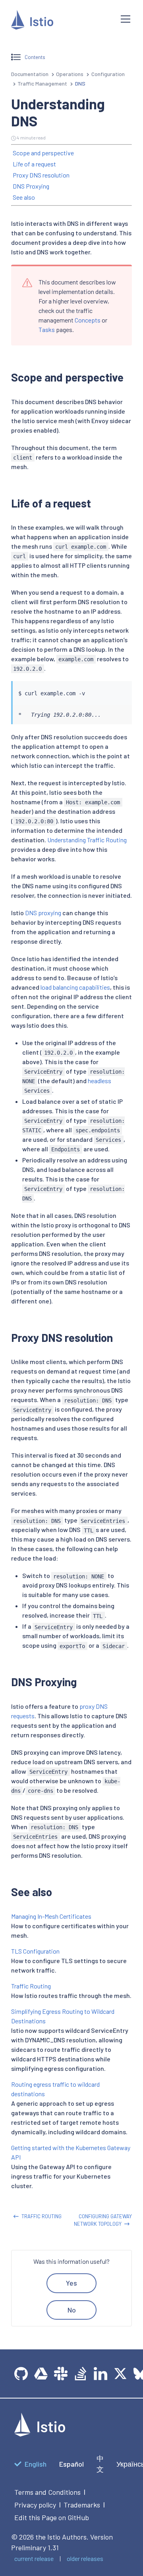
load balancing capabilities (75, 987)
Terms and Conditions (47, 2492)
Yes (71, 2283)
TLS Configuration (35, 1951)
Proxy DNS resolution (41, 175)
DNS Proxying (31, 186)
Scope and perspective (43, 153)
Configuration (108, 74)
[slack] (61, 2374)
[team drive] (41, 2374)
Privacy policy (35, 2505)
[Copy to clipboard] (122, 685)
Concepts (88, 320)
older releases (85, 2558)
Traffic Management (42, 83)
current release (34, 2558)
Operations (70, 74)
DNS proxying (43, 913)
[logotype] (40, 2434)
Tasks (47, 329)
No (72, 2310)
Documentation (30, 74)
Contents (35, 57)
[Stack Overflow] (81, 2374)
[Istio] (60, 21)
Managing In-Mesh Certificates (51, 1916)
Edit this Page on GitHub (52, 2517)
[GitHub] (21, 2374)
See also (24, 197)
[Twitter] (120, 2374)
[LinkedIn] (100, 2374)
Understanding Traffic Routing (87, 840)
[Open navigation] (126, 19)
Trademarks (82, 2505)
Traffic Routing (31, 1986)
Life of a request (34, 164)
